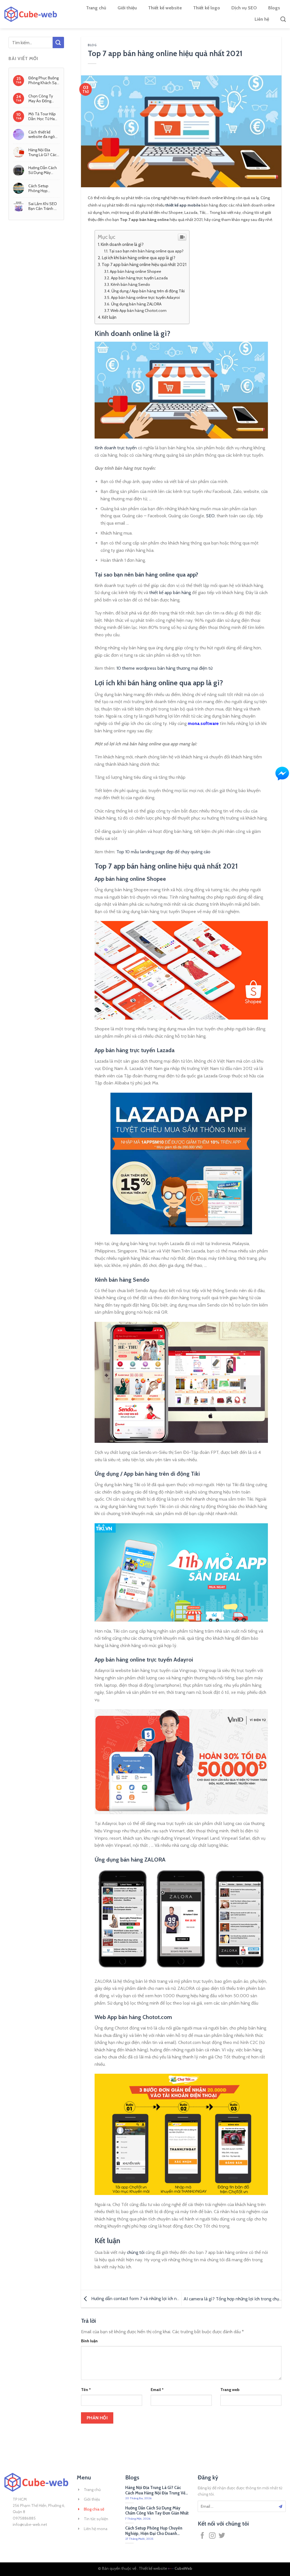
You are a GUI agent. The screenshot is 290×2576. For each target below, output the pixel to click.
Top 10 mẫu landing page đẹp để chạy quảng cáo (163, 852)
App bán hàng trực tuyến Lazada (139, 278)
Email (157, 2390)
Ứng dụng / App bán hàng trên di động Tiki (148, 291)
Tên (86, 2390)
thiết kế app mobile (183, 205)
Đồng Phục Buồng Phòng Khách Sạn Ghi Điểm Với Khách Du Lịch (44, 80)
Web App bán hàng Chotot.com (138, 310)
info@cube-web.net (30, 2524)
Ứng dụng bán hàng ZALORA (136, 304)
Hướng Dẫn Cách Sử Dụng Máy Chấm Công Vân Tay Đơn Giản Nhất (43, 170)
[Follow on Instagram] (212, 2536)
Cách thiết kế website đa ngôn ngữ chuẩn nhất (43, 134)
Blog (92, 45)
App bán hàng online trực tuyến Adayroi (145, 297)
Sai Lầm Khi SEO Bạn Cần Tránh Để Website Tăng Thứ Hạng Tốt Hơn (44, 206)
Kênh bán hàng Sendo (130, 284)
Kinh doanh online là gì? (122, 244)
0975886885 (24, 2518)
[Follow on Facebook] (202, 2536)
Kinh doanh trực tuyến (116, 448)
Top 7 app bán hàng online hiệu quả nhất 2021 (144, 264)
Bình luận (89, 2341)
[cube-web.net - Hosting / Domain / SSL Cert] (31, 14)
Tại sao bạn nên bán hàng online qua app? (146, 251)
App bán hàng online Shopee (136, 271)
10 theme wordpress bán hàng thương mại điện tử (164, 668)
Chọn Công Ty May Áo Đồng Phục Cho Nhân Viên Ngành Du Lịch (42, 98)
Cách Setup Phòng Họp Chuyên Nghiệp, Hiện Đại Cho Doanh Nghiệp (42, 188)
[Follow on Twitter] (222, 2536)
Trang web (230, 2390)
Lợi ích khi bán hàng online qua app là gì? (139, 258)
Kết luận (109, 317)
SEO (210, 516)
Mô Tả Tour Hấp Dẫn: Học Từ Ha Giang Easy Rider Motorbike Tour (42, 116)
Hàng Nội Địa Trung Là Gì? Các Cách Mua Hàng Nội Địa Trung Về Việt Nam (42, 152)
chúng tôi (136, 2252)
